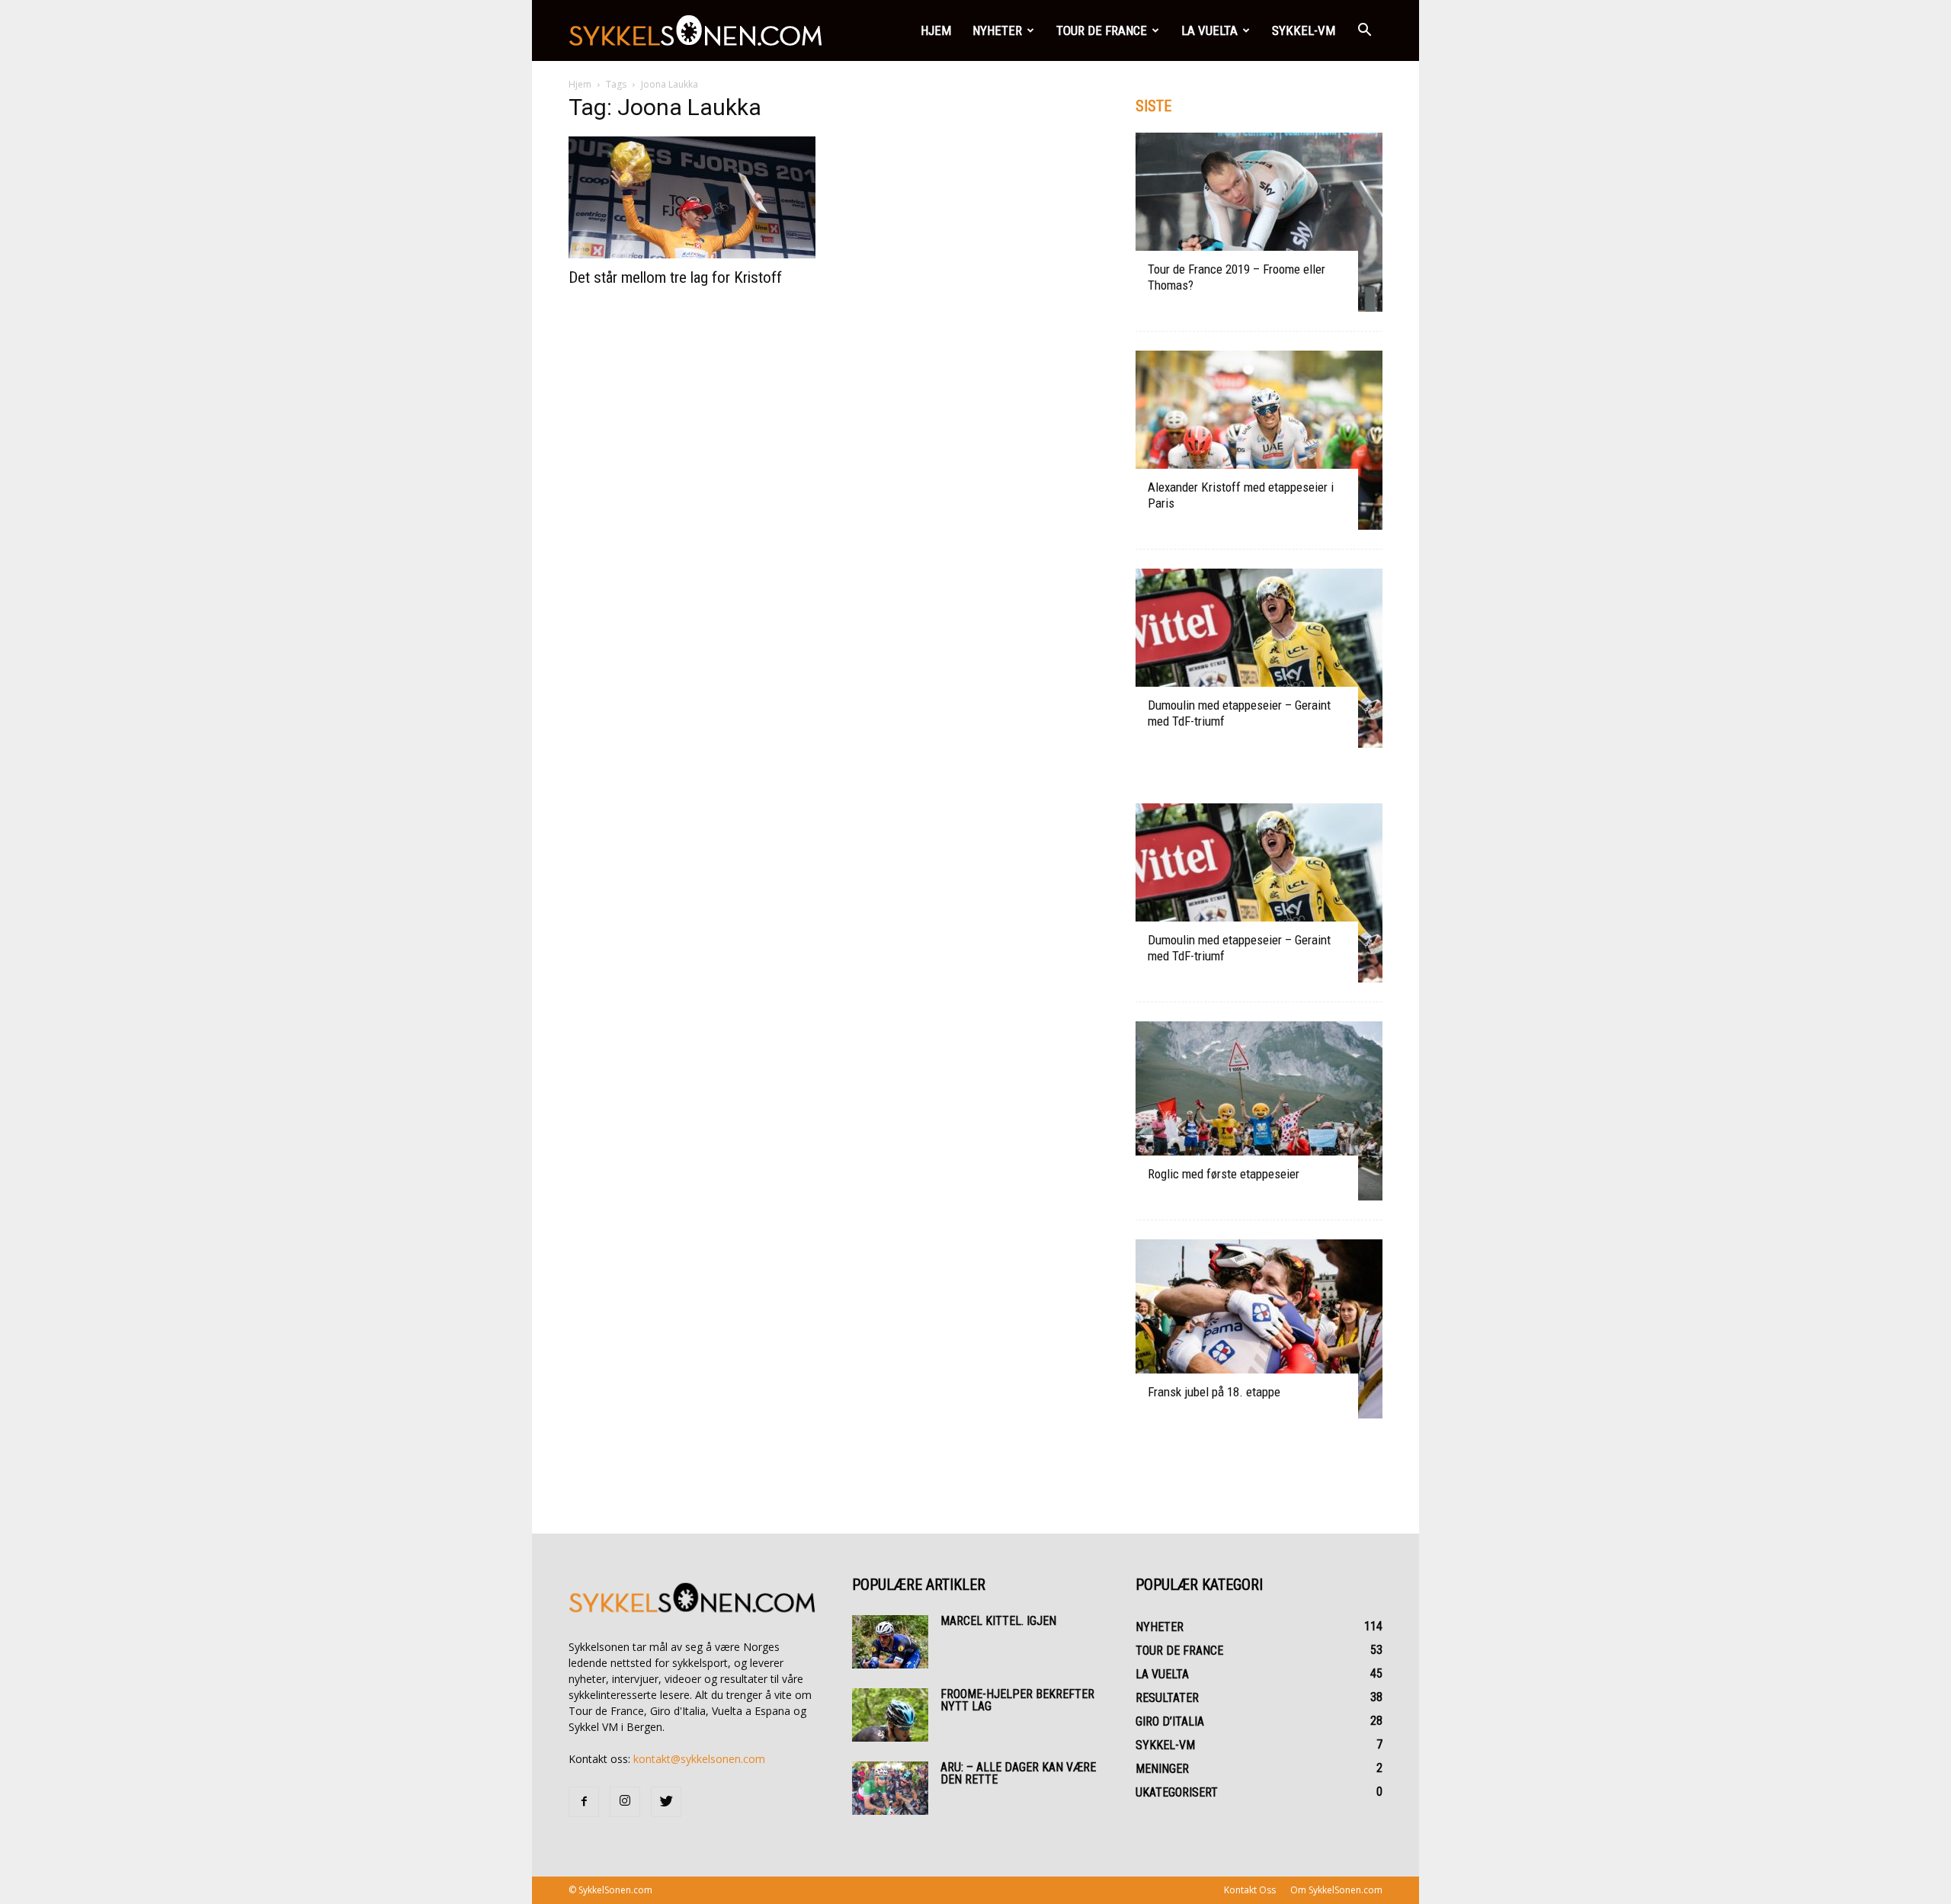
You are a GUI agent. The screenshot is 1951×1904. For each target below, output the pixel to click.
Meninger (1162, 1769)
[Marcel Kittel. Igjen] (890, 1642)
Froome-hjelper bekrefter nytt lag (1017, 1700)
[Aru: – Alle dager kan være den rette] (890, 1788)
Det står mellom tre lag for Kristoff (675, 277)
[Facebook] (584, 1802)
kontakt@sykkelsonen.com (699, 1759)
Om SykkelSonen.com (1336, 1890)
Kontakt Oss (1250, 1890)
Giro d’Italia (1170, 1721)
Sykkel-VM (1304, 30)
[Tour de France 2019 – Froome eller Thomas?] (1259, 222)
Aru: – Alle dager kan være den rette (1018, 1773)
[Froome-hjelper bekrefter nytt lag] (890, 1715)
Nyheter (997, 30)
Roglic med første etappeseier (1224, 1174)
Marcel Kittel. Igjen (998, 1621)
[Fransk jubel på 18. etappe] (1259, 1329)
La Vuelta (1209, 30)
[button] (1364, 30)
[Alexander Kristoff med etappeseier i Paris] (1259, 440)
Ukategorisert (1177, 1792)
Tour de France (1102, 30)
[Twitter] (666, 1802)
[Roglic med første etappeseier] (1259, 1111)
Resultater (1167, 1698)
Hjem (936, 30)
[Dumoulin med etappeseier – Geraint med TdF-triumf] (1259, 658)
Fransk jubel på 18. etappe (1214, 1392)
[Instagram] (625, 1802)
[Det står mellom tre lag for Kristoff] (692, 197)
